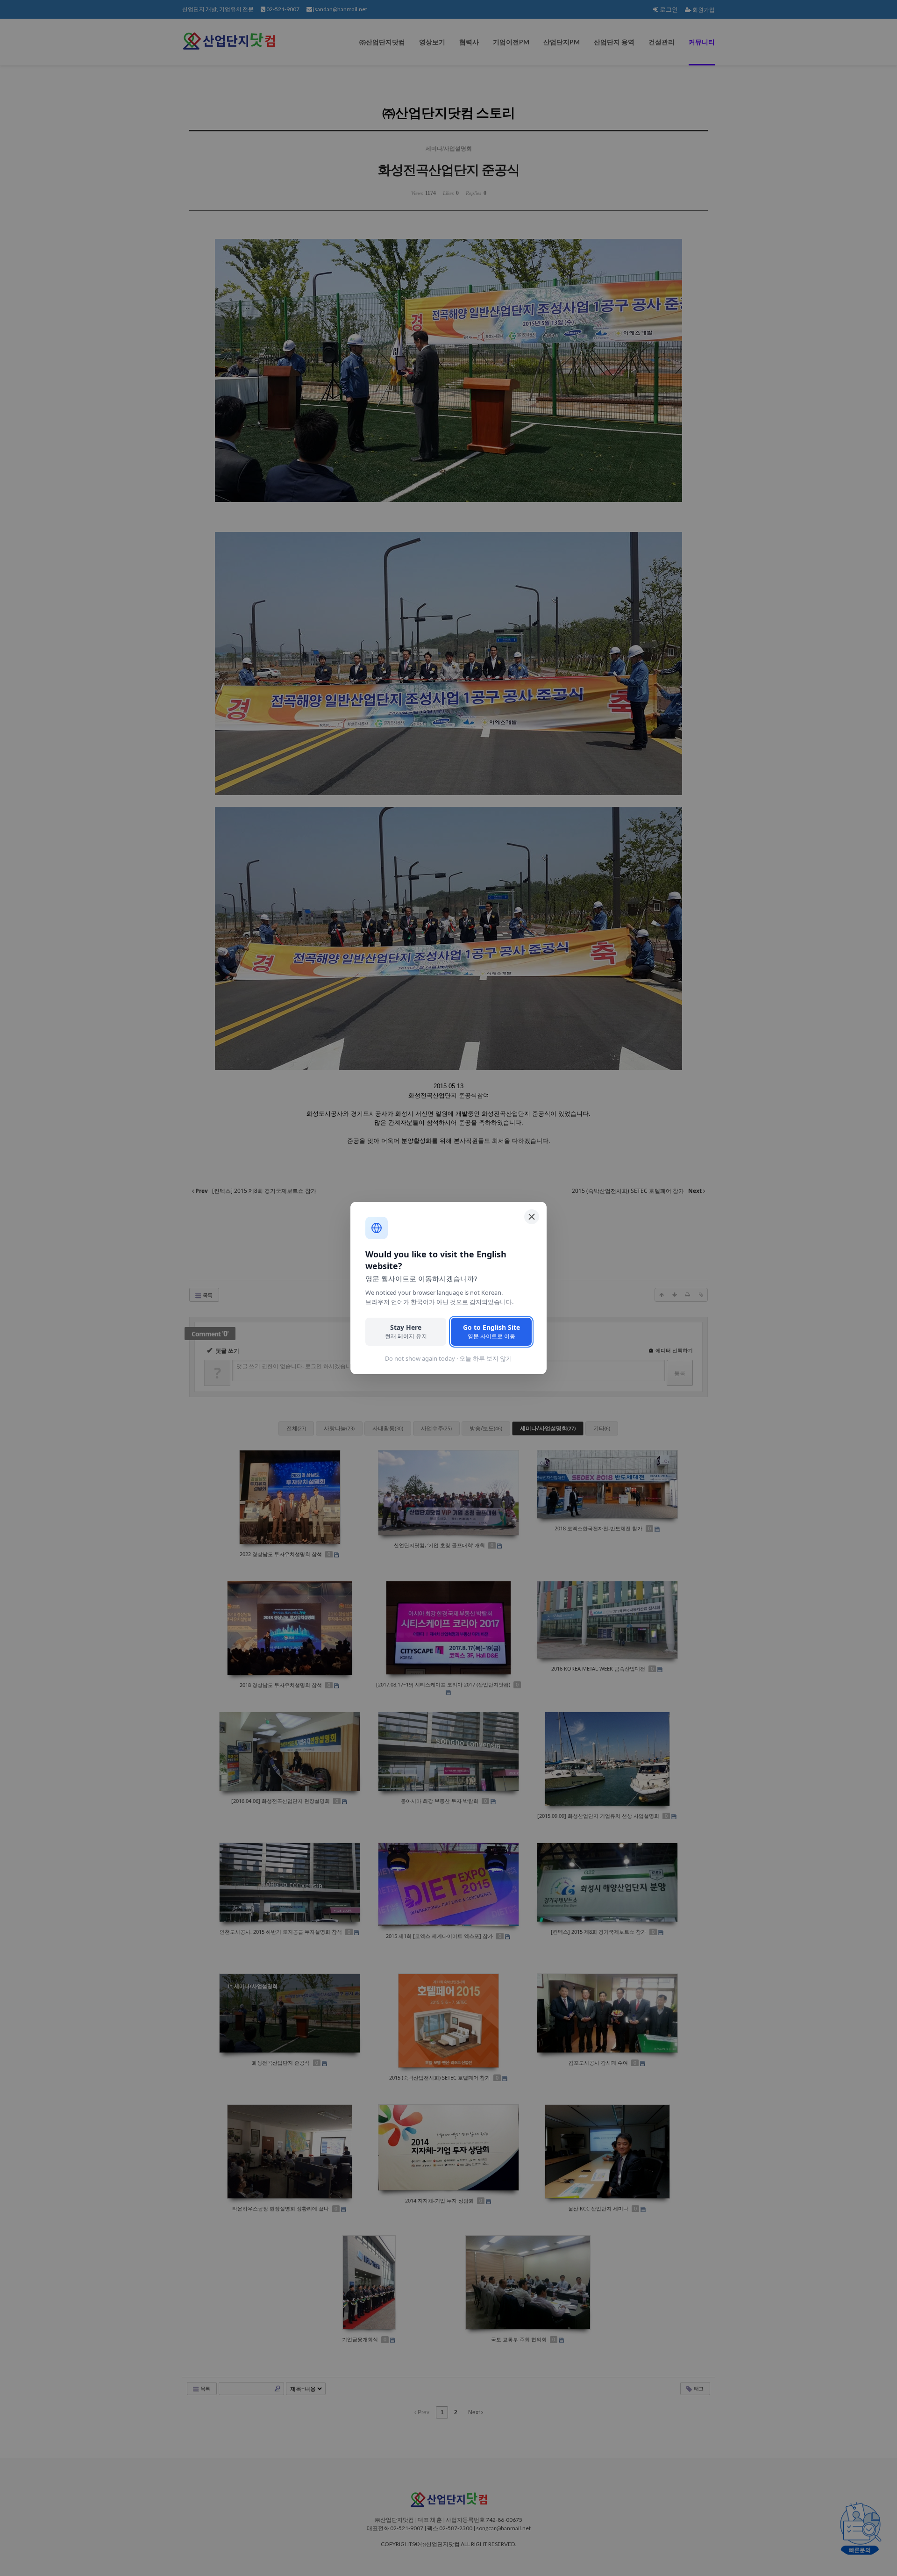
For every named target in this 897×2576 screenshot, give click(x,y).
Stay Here (406, 1331)
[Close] (532, 1217)
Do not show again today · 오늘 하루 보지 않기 (448, 1358)
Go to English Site (491, 1331)
